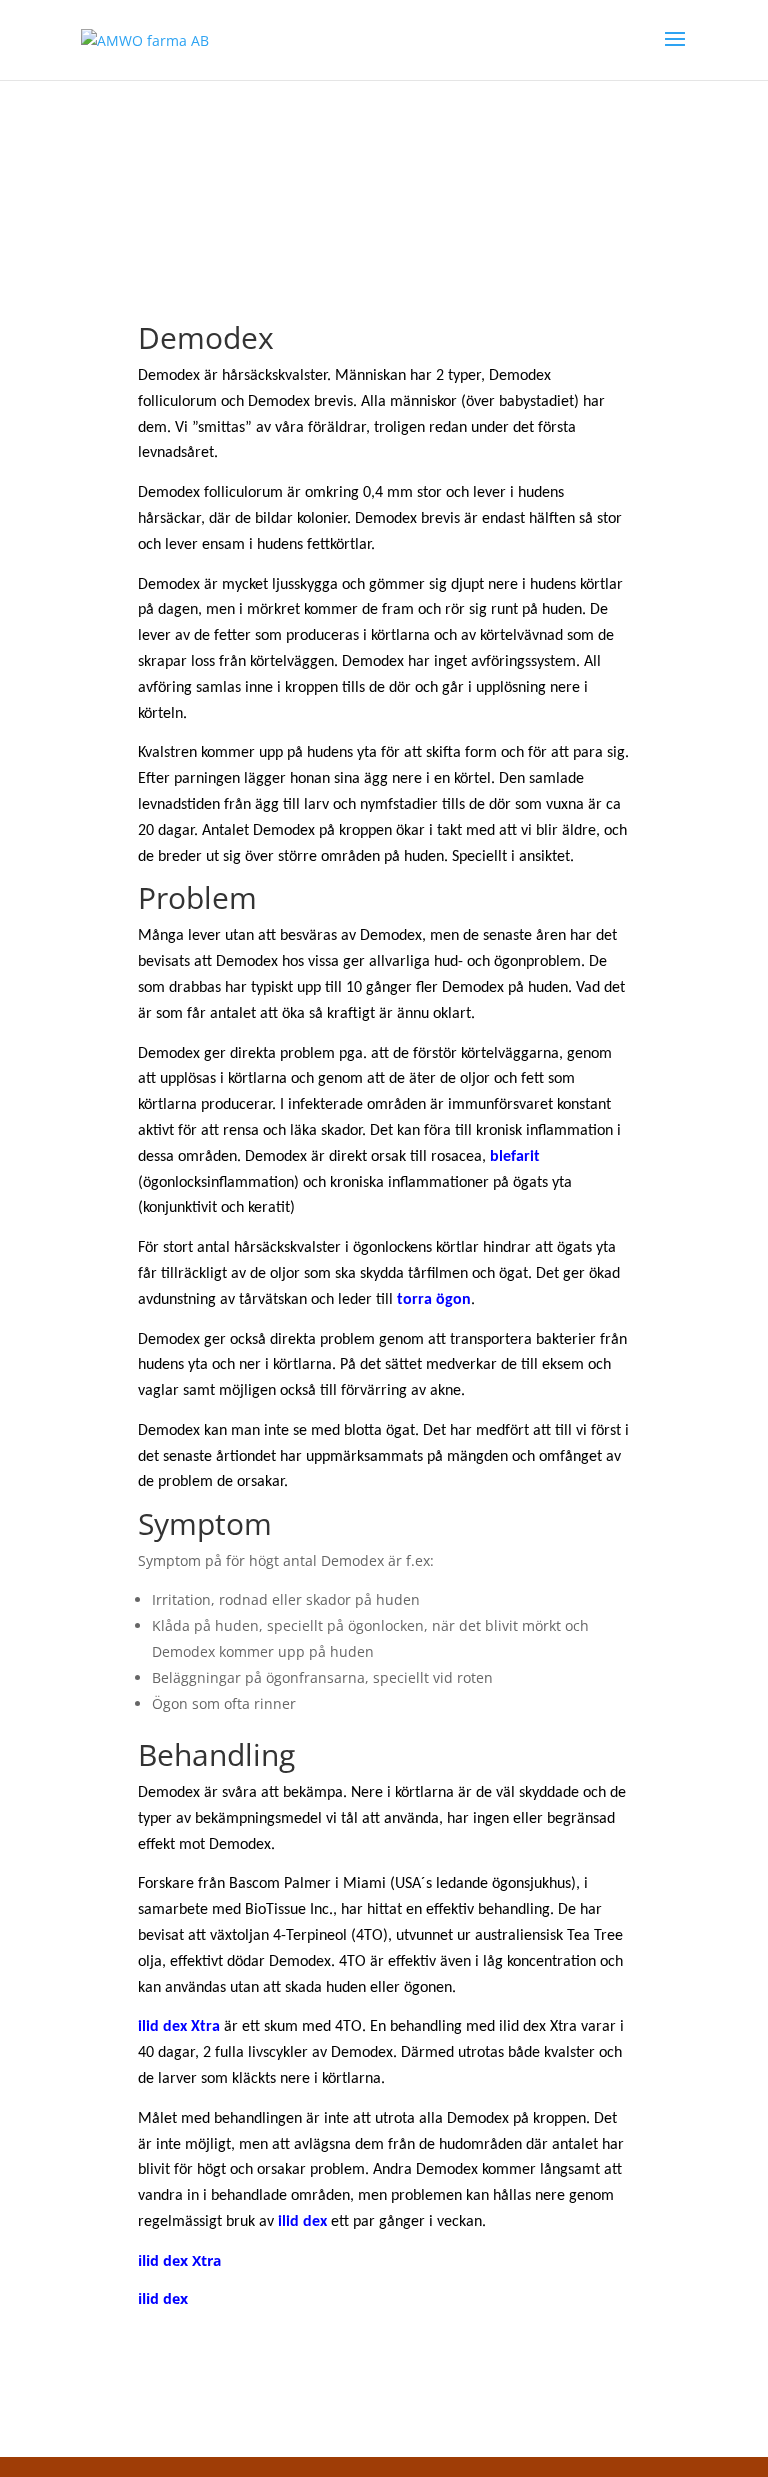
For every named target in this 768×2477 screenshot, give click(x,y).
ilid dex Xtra (179, 2260)
